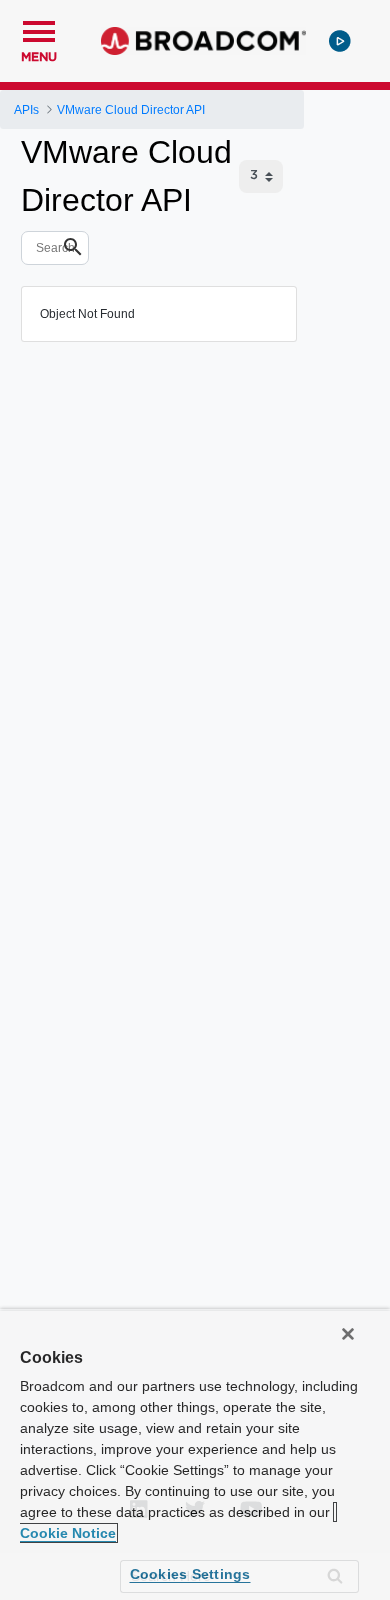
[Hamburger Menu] (39, 29)
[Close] (348, 1334)
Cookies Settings (190, 1574)
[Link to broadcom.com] (203, 41)
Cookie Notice (68, 1533)
